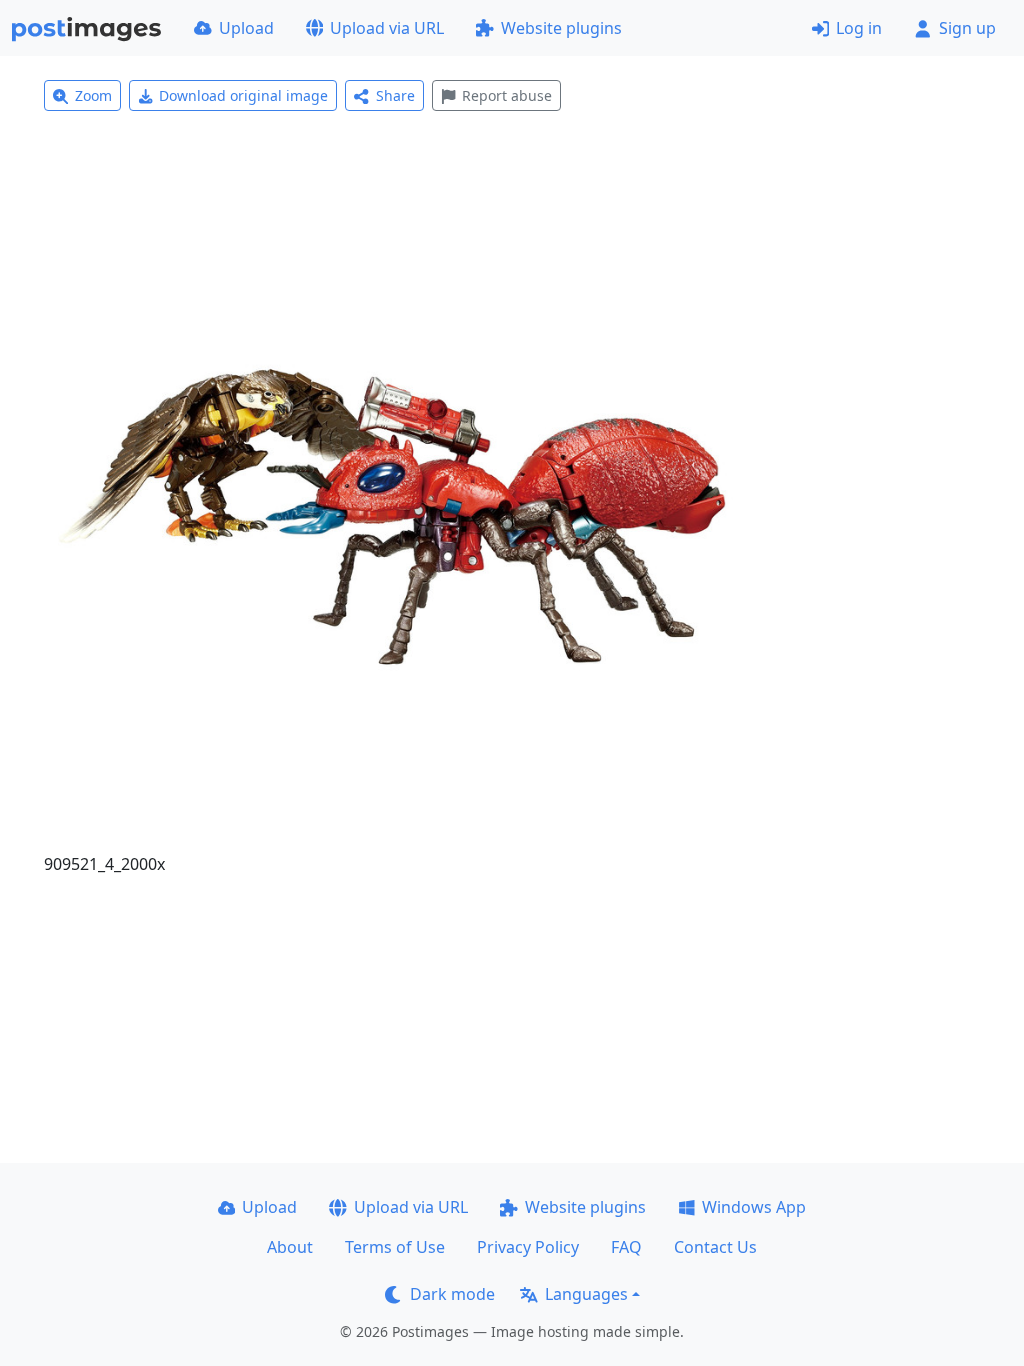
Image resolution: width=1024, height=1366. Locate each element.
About (290, 1247)
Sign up (967, 28)
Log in (859, 28)
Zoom (93, 95)
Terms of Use (395, 1247)
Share (395, 95)
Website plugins (561, 28)
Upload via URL (387, 28)
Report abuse (507, 95)
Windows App (754, 1207)
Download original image (243, 95)
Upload (246, 28)
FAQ (626, 1247)
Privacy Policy (528, 1247)
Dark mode (452, 1294)
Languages (586, 1294)
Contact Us (715, 1247)
